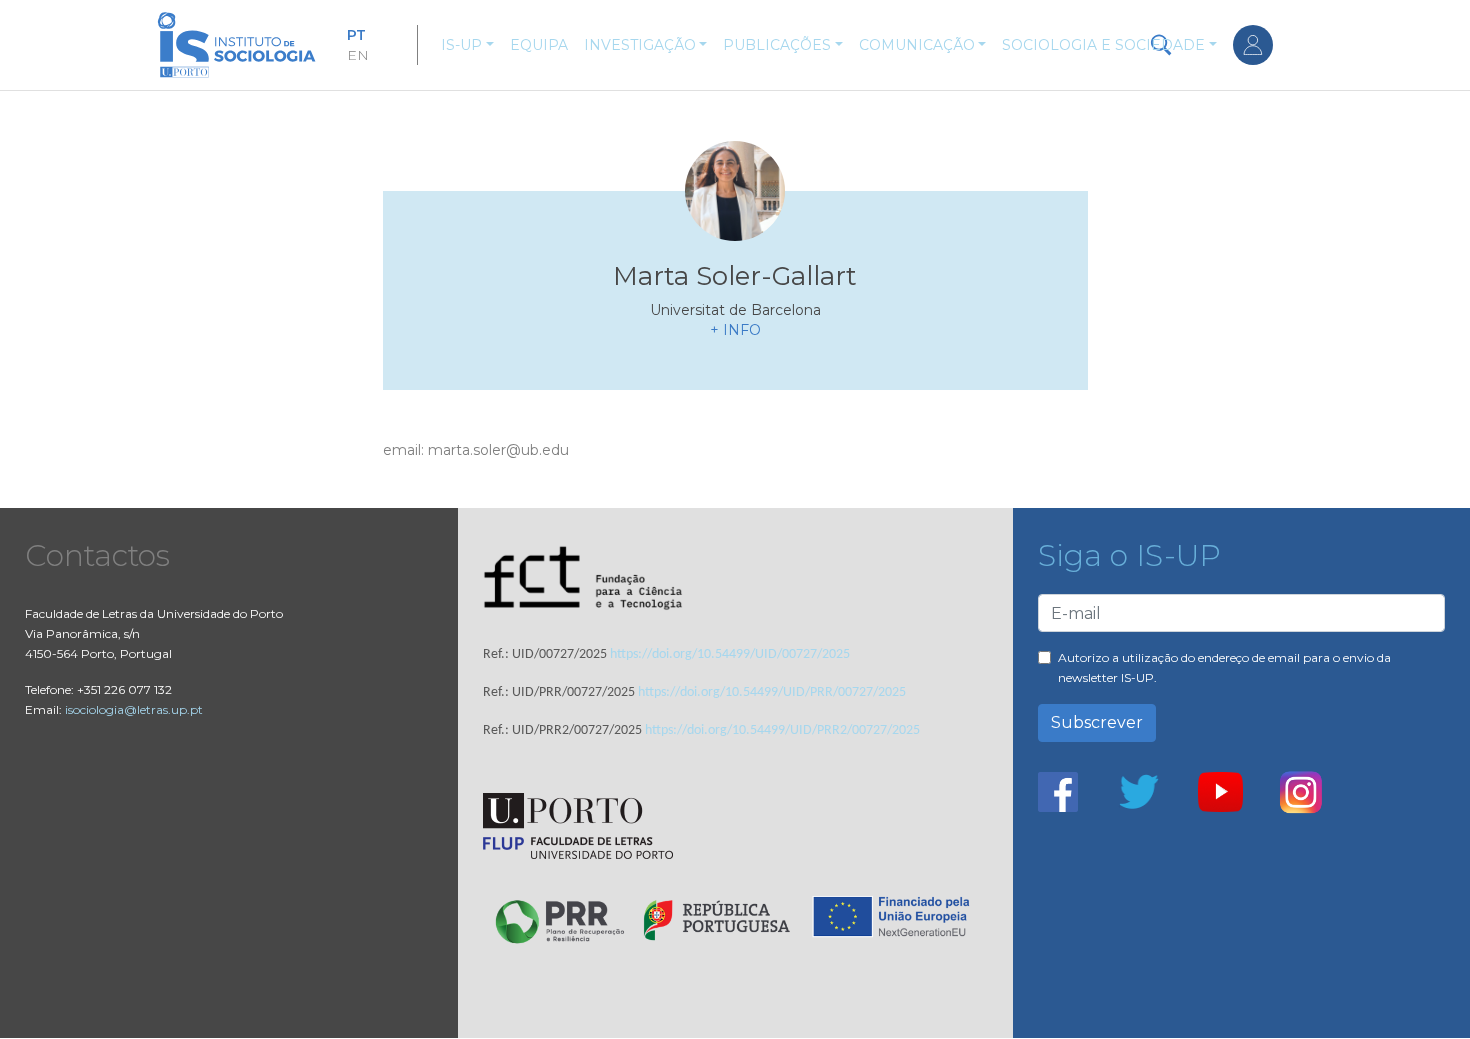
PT (356, 35)
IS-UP (461, 45)
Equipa (539, 45)
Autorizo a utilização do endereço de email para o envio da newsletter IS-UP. (1224, 667)
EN (358, 55)
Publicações (777, 45)
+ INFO (735, 330)
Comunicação (917, 45)
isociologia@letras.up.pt (134, 709)
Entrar (1253, 45)
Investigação (640, 45)
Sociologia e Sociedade (1103, 45)
